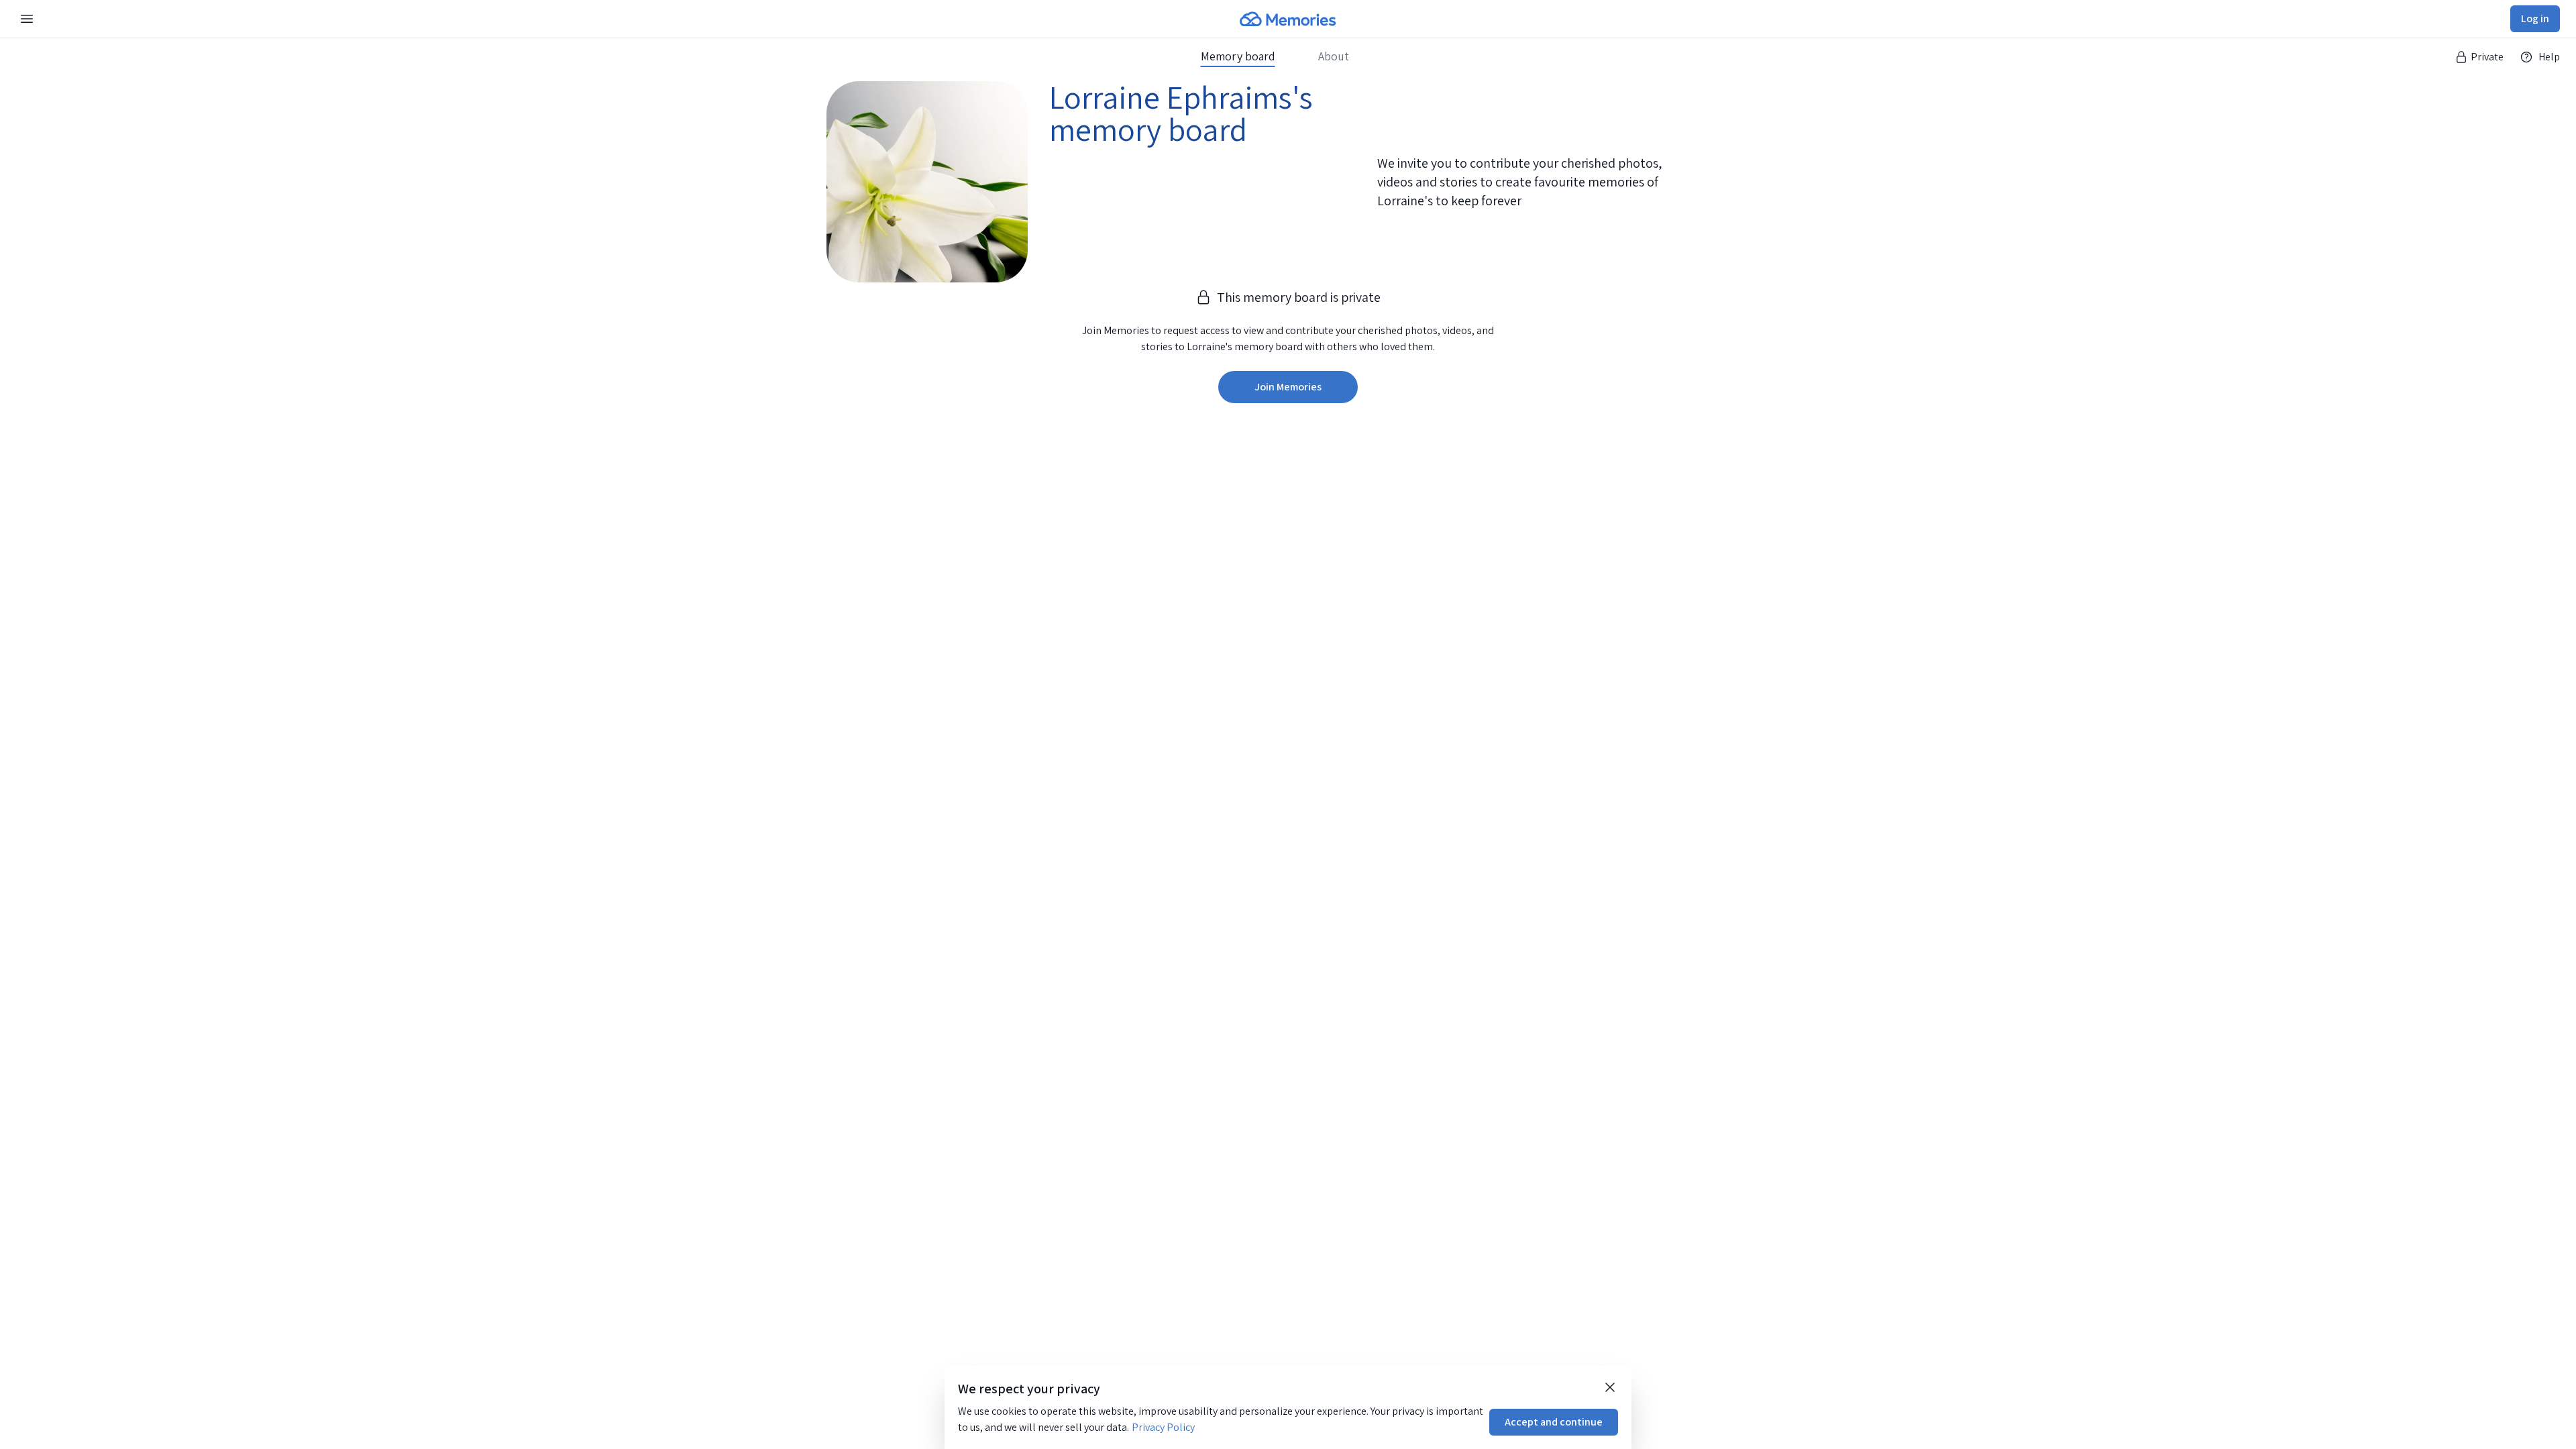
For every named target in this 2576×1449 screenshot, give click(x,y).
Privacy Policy (1163, 1427)
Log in (2535, 18)
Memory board (1238, 56)
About (1334, 56)
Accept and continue (1554, 1422)
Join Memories (1288, 387)
